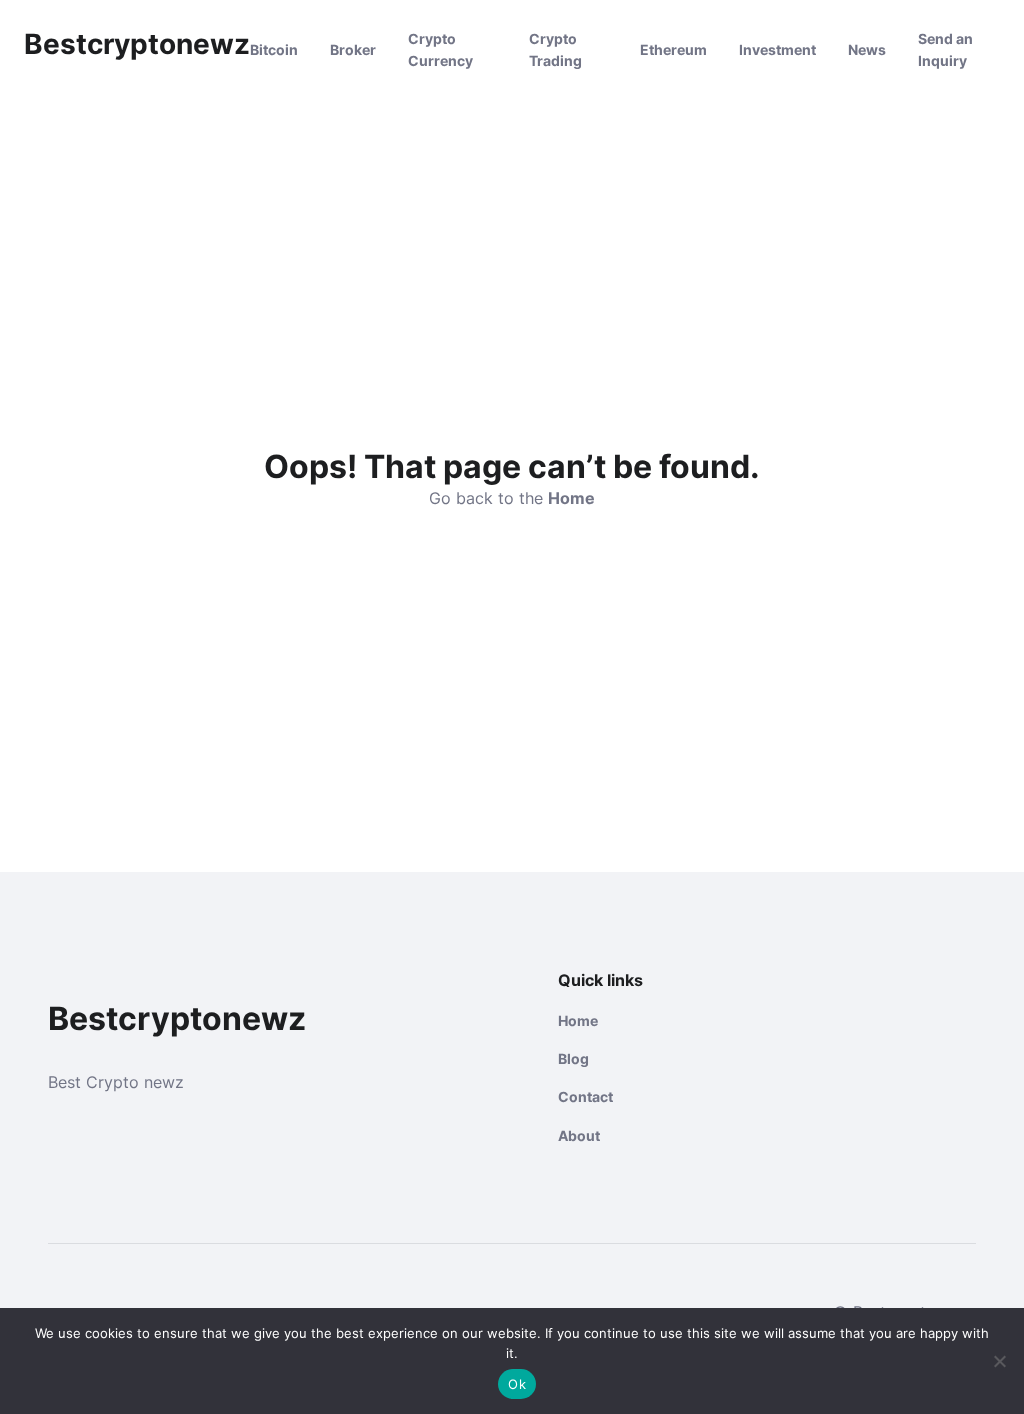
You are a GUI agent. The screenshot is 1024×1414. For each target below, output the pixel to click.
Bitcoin (274, 49)
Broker (353, 49)
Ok (517, 1384)
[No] (999, 1361)
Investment (777, 49)
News (867, 49)
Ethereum (673, 49)
